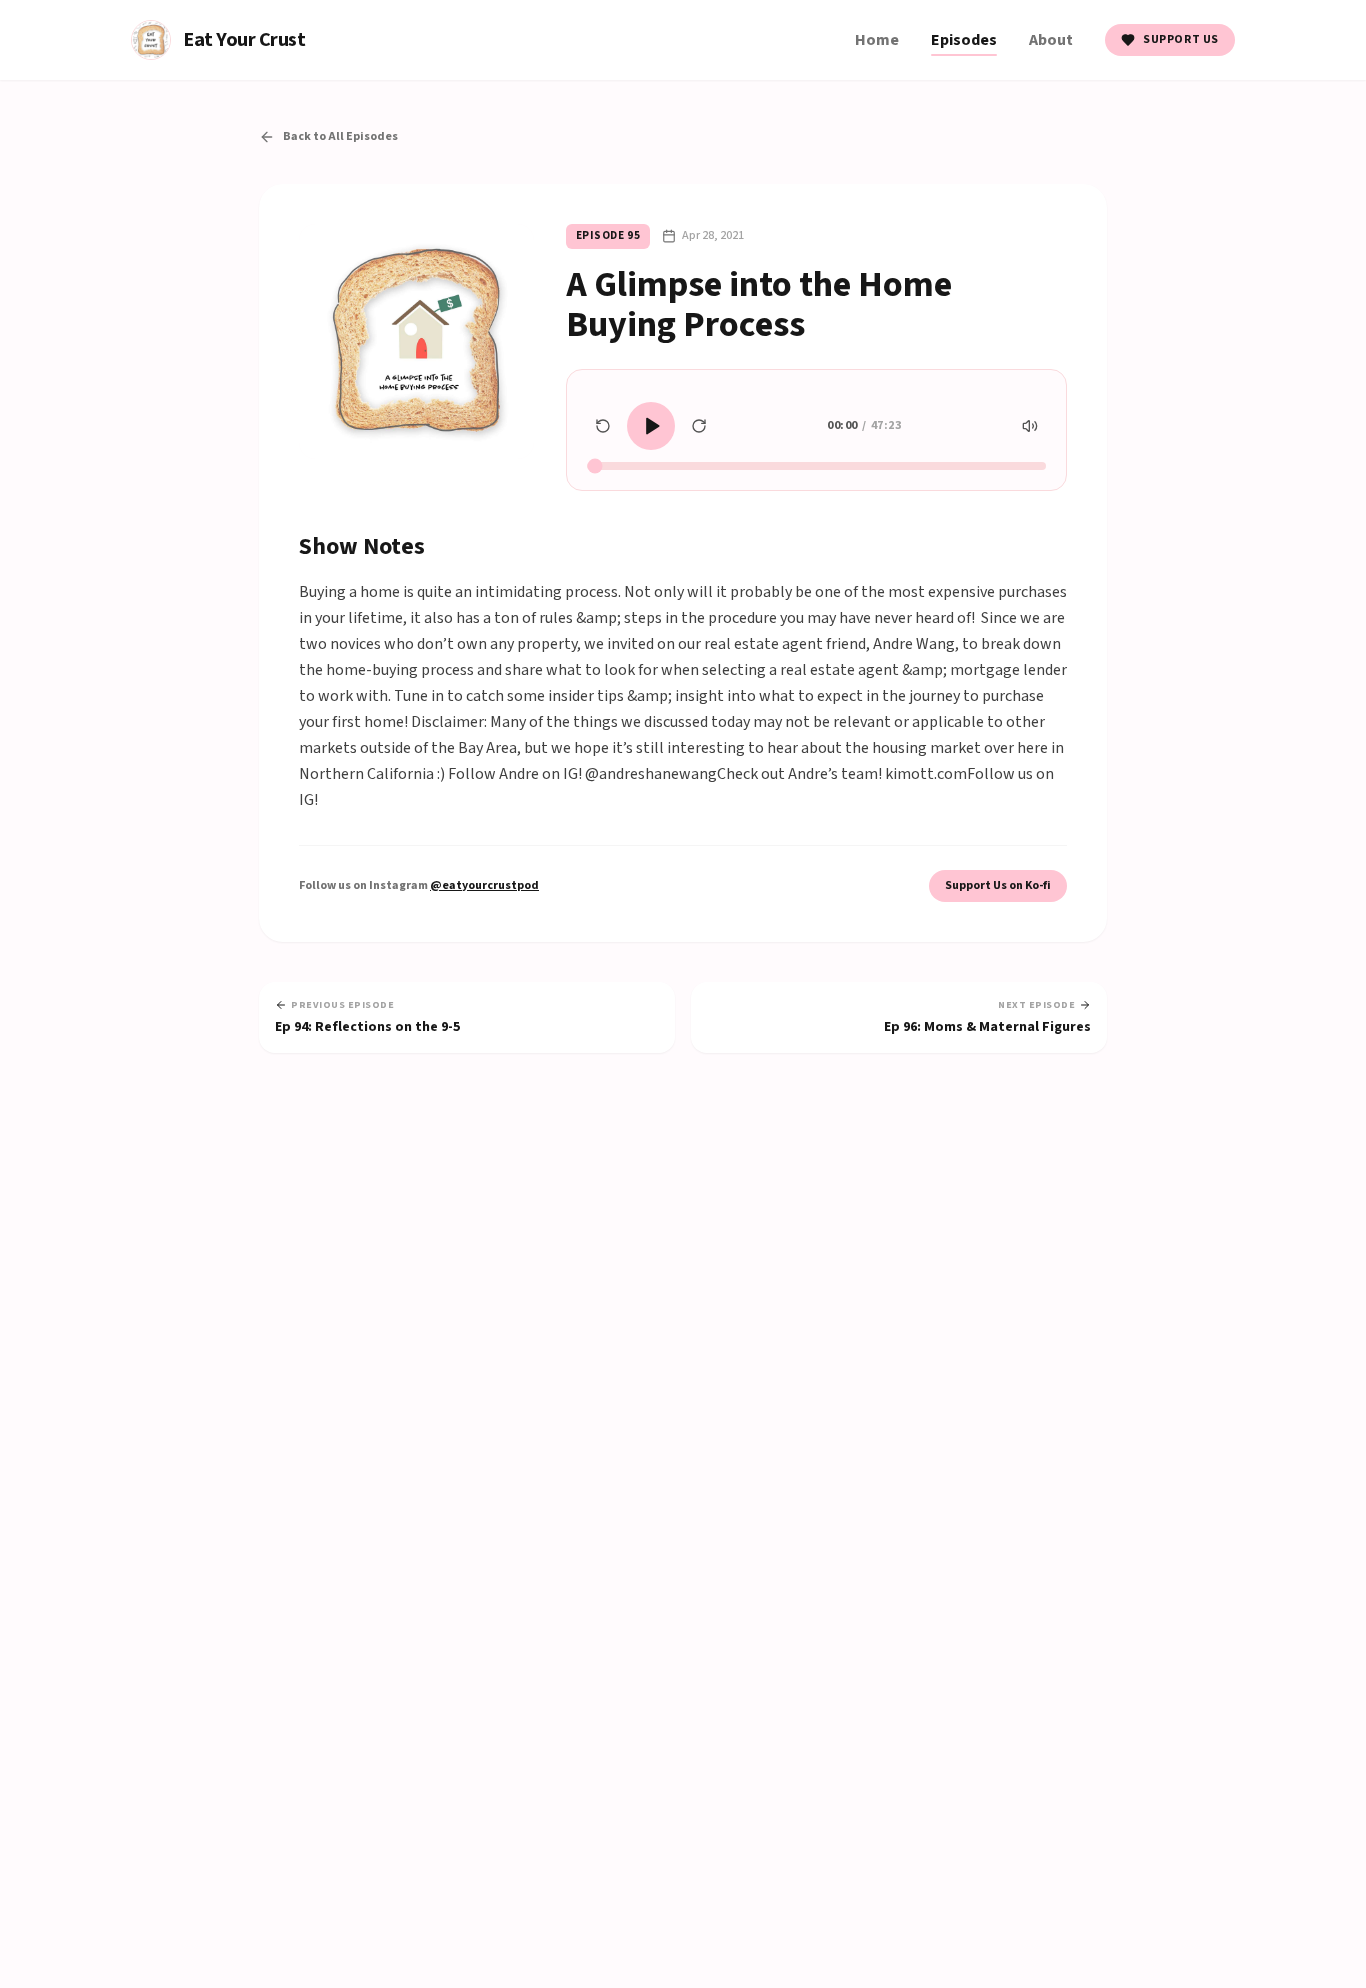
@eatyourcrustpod (484, 885)
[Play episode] (651, 426)
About (1051, 40)
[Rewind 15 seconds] (603, 426)
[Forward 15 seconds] (699, 426)
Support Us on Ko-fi (998, 885)
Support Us (1181, 39)
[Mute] (1030, 426)
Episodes (964, 40)
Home (877, 40)
